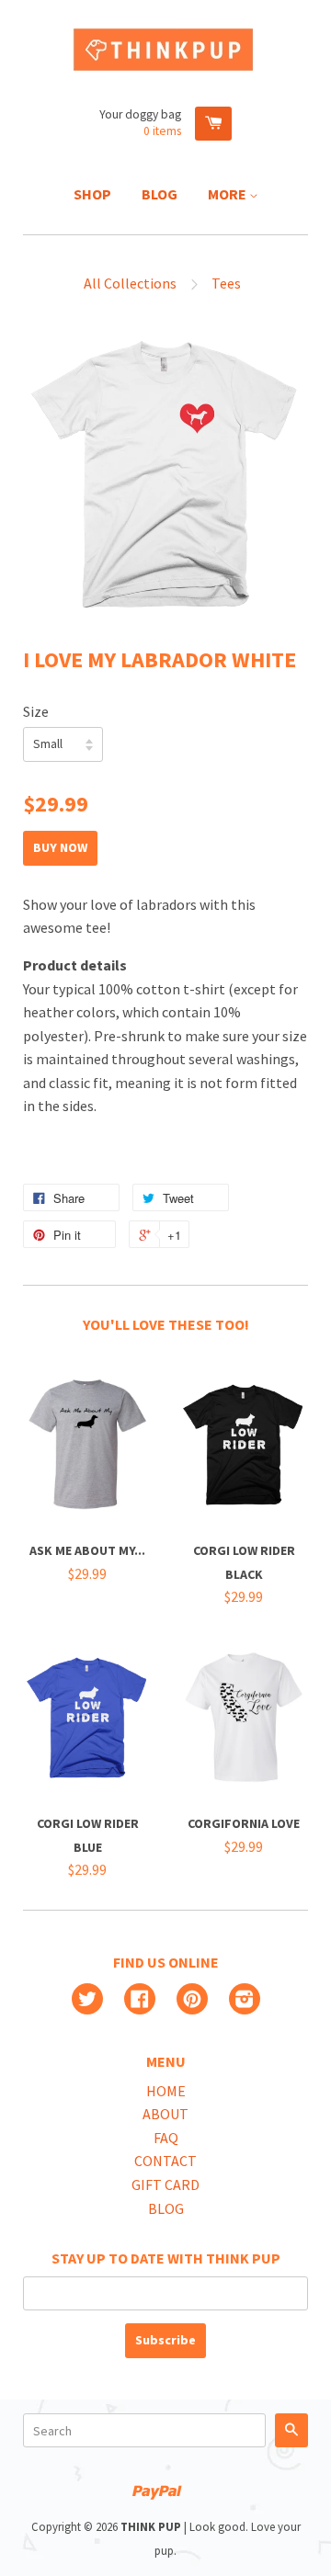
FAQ (166, 2138)
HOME (166, 2091)
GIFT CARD (165, 2184)
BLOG (166, 2208)
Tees (226, 283)
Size (36, 711)
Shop (92, 194)
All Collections (130, 283)
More (228, 194)
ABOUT (165, 2114)
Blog (160, 194)
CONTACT (165, 2161)
